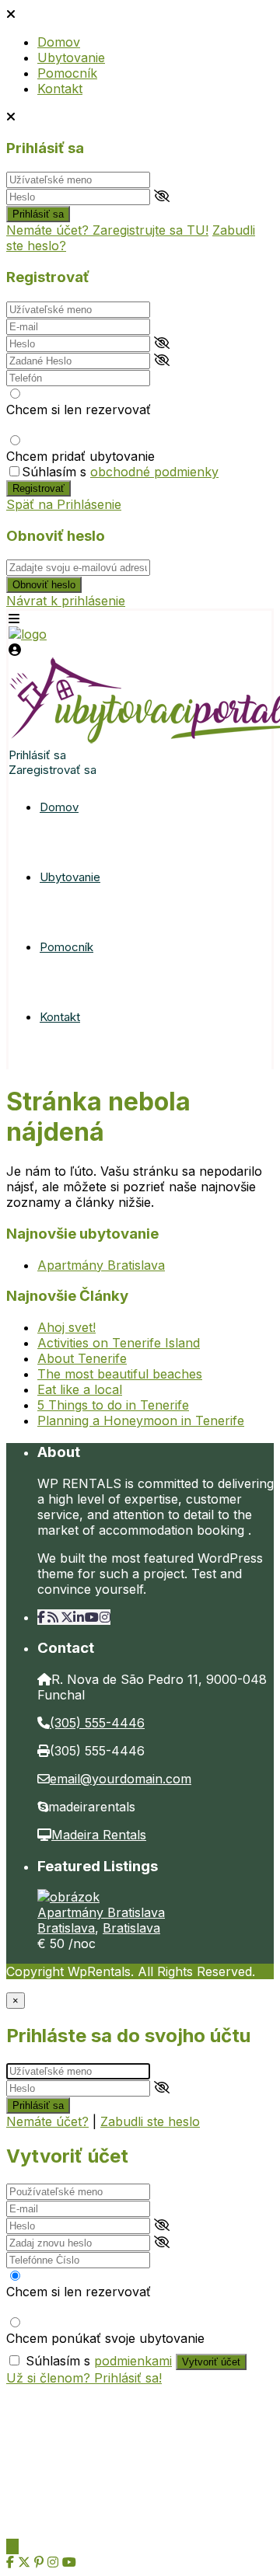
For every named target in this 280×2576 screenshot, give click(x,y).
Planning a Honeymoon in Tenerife (141, 1420)
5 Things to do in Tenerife (113, 1405)
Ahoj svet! (66, 1327)
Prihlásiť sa (38, 214)
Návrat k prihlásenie (66, 601)
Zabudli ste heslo (150, 2121)
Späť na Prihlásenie (64, 504)
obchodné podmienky (154, 472)
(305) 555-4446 (97, 1723)
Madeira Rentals (99, 1835)
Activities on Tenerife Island (119, 1343)
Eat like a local (80, 1389)
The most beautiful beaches (120, 1374)
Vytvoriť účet (211, 2362)
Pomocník (67, 73)
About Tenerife (82, 1358)
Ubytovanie (71, 58)
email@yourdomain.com (121, 1779)
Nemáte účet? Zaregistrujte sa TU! (107, 230)
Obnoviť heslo (44, 585)
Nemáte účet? (47, 2121)
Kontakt (60, 89)
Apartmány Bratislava (101, 1265)
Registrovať (38, 488)
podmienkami (133, 2361)
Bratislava (66, 1928)
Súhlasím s (120, 472)
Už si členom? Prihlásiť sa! (84, 2378)
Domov (59, 42)
